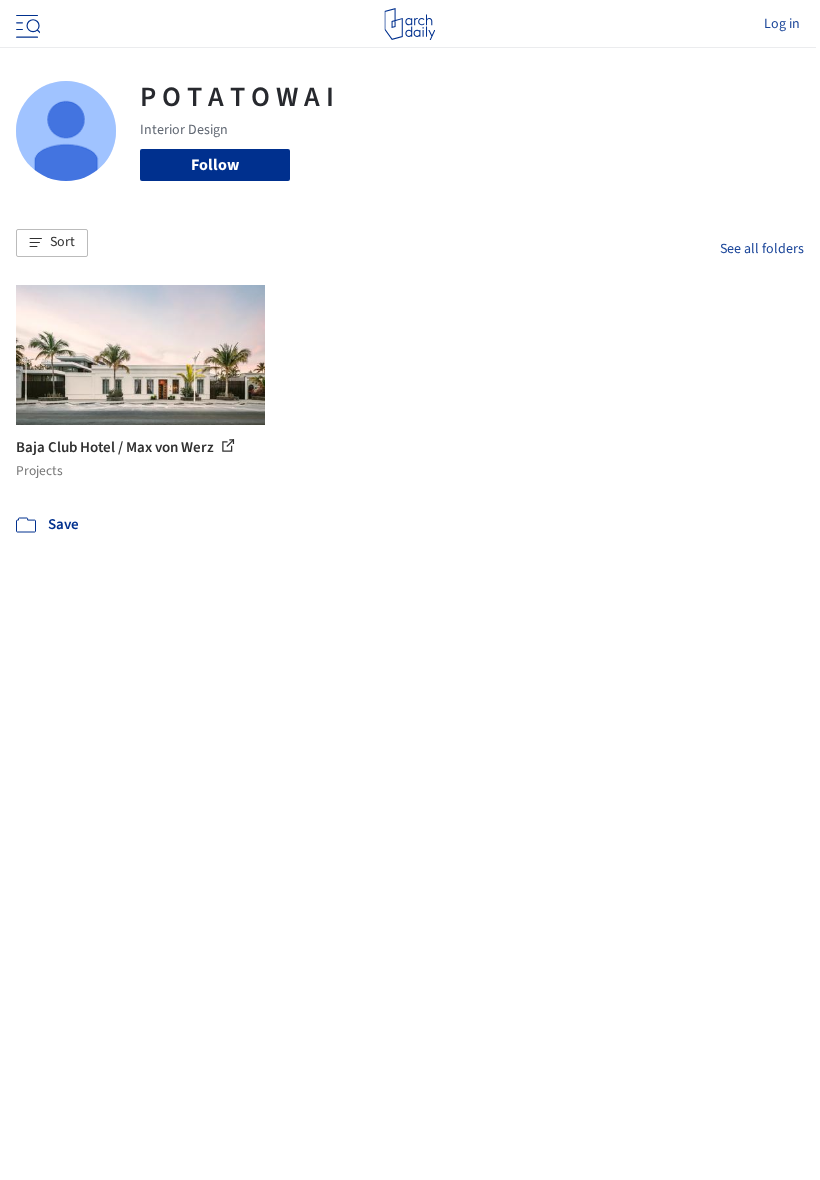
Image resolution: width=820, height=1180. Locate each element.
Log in (782, 24)
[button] (52, 243)
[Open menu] (26, 24)
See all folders (762, 249)
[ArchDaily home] (409, 24)
